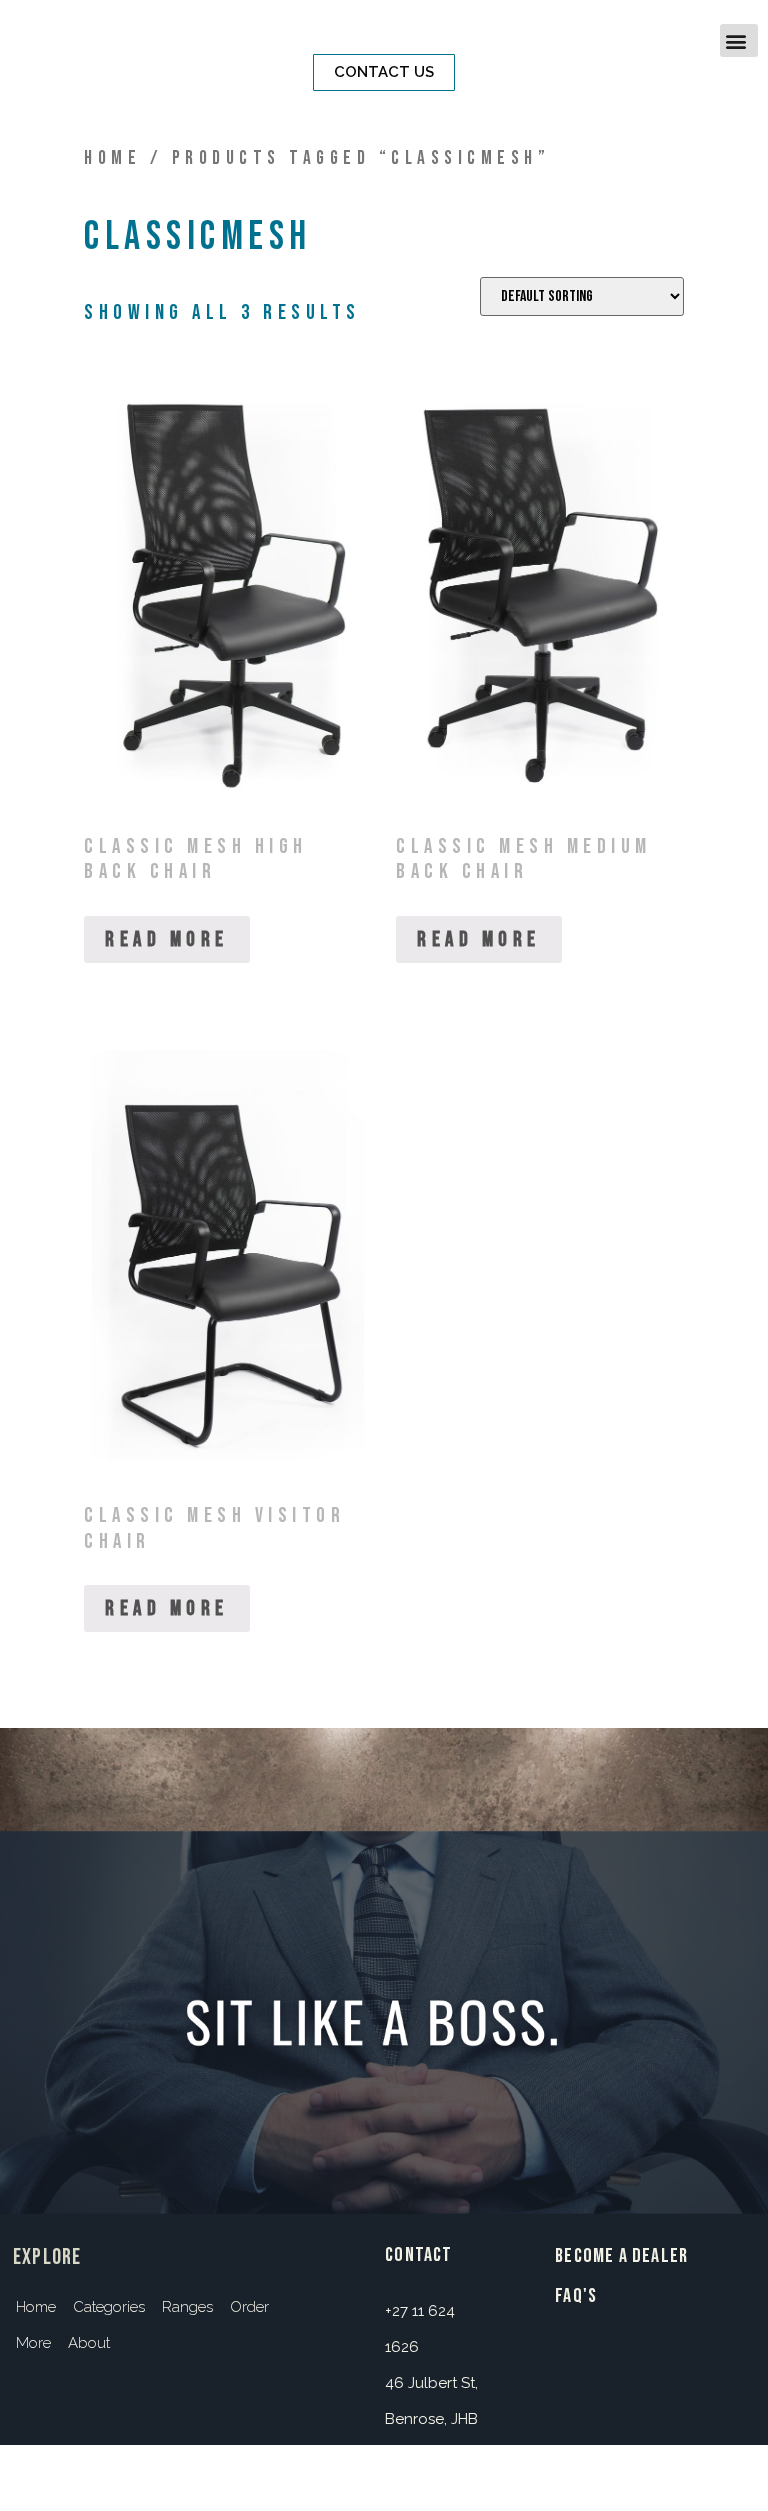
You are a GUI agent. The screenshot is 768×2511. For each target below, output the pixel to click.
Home (112, 158)
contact (418, 2255)
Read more (167, 939)
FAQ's (576, 2296)
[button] (384, 72)
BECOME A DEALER (621, 2256)
